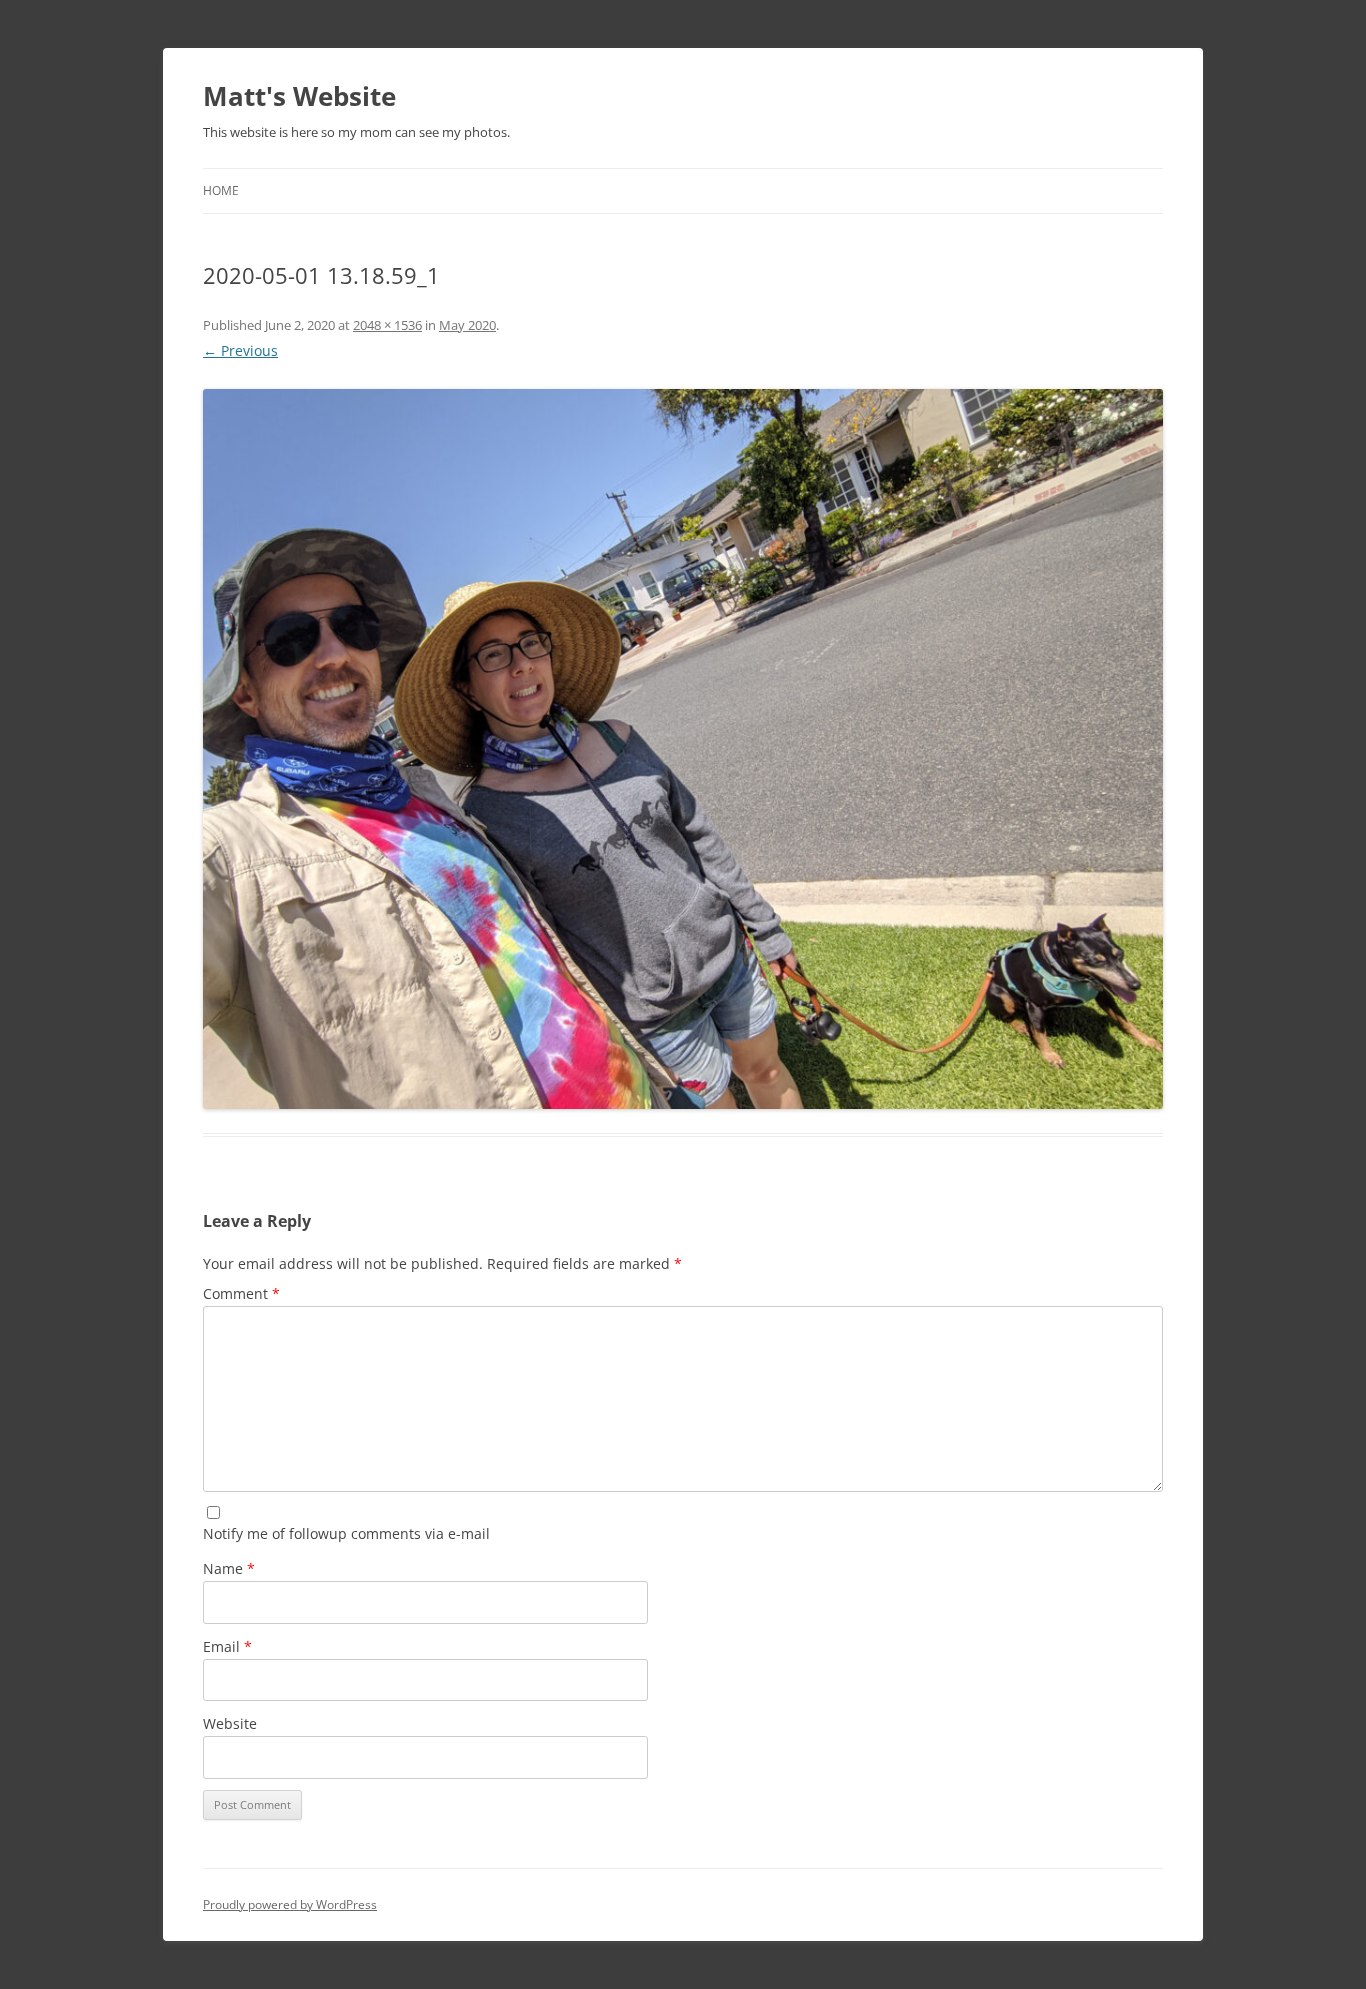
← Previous (240, 350)
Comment (241, 1293)
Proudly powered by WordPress (290, 1904)
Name (229, 1568)
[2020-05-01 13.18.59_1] (683, 749)
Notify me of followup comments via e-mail (346, 1533)
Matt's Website (299, 96)
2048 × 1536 (387, 325)
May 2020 (467, 325)
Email (227, 1646)
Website (230, 1723)
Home (221, 190)
